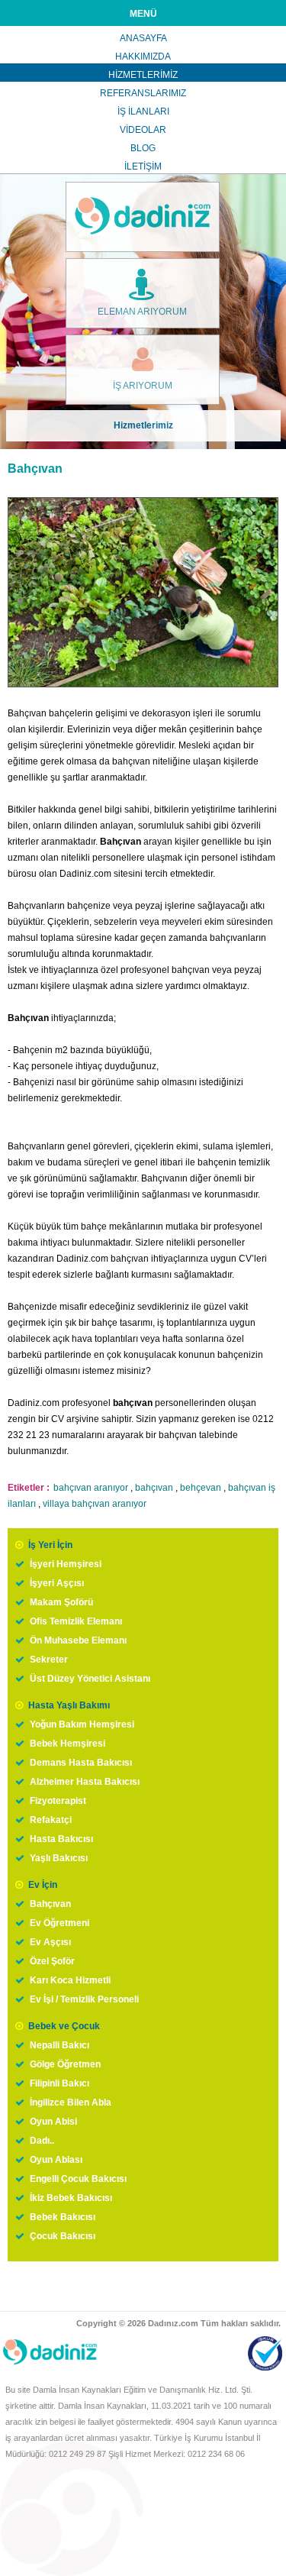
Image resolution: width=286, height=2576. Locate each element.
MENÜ (143, 14)
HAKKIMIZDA (143, 57)
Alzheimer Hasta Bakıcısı (85, 1782)
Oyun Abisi (53, 2122)
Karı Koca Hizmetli (70, 1980)
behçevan (201, 1488)
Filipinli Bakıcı (59, 2083)
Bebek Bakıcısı (63, 2217)
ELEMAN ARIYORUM (142, 312)
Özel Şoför (52, 1961)
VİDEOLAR (143, 130)
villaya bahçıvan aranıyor (95, 1504)
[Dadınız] (143, 217)
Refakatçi (51, 1820)
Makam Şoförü (61, 1602)
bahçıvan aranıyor (91, 1488)
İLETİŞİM (143, 166)
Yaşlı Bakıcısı (59, 1858)
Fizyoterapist (58, 1801)
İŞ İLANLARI (143, 112)
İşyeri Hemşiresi (66, 1564)
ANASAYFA (143, 38)
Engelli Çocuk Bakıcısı (78, 2179)
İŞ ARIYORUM (143, 386)
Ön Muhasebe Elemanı (78, 1640)
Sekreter (49, 1660)
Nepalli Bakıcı (59, 2045)
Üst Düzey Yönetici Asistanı (90, 1679)
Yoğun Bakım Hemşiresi (82, 1724)
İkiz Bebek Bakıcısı (71, 2198)
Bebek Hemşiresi (67, 1744)
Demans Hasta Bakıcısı (81, 1763)
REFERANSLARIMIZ (143, 93)
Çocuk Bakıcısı (63, 2236)
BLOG (143, 148)
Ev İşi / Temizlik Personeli (84, 1999)
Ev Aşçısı (50, 1942)
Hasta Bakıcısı (61, 1839)
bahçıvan (154, 1488)
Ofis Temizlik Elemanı (76, 1621)
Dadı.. (42, 2141)
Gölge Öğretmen (65, 2064)
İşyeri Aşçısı (57, 1583)
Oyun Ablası (56, 2160)
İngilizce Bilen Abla (71, 2102)
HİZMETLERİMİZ (143, 75)
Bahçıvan (50, 1904)
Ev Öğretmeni (59, 1923)
